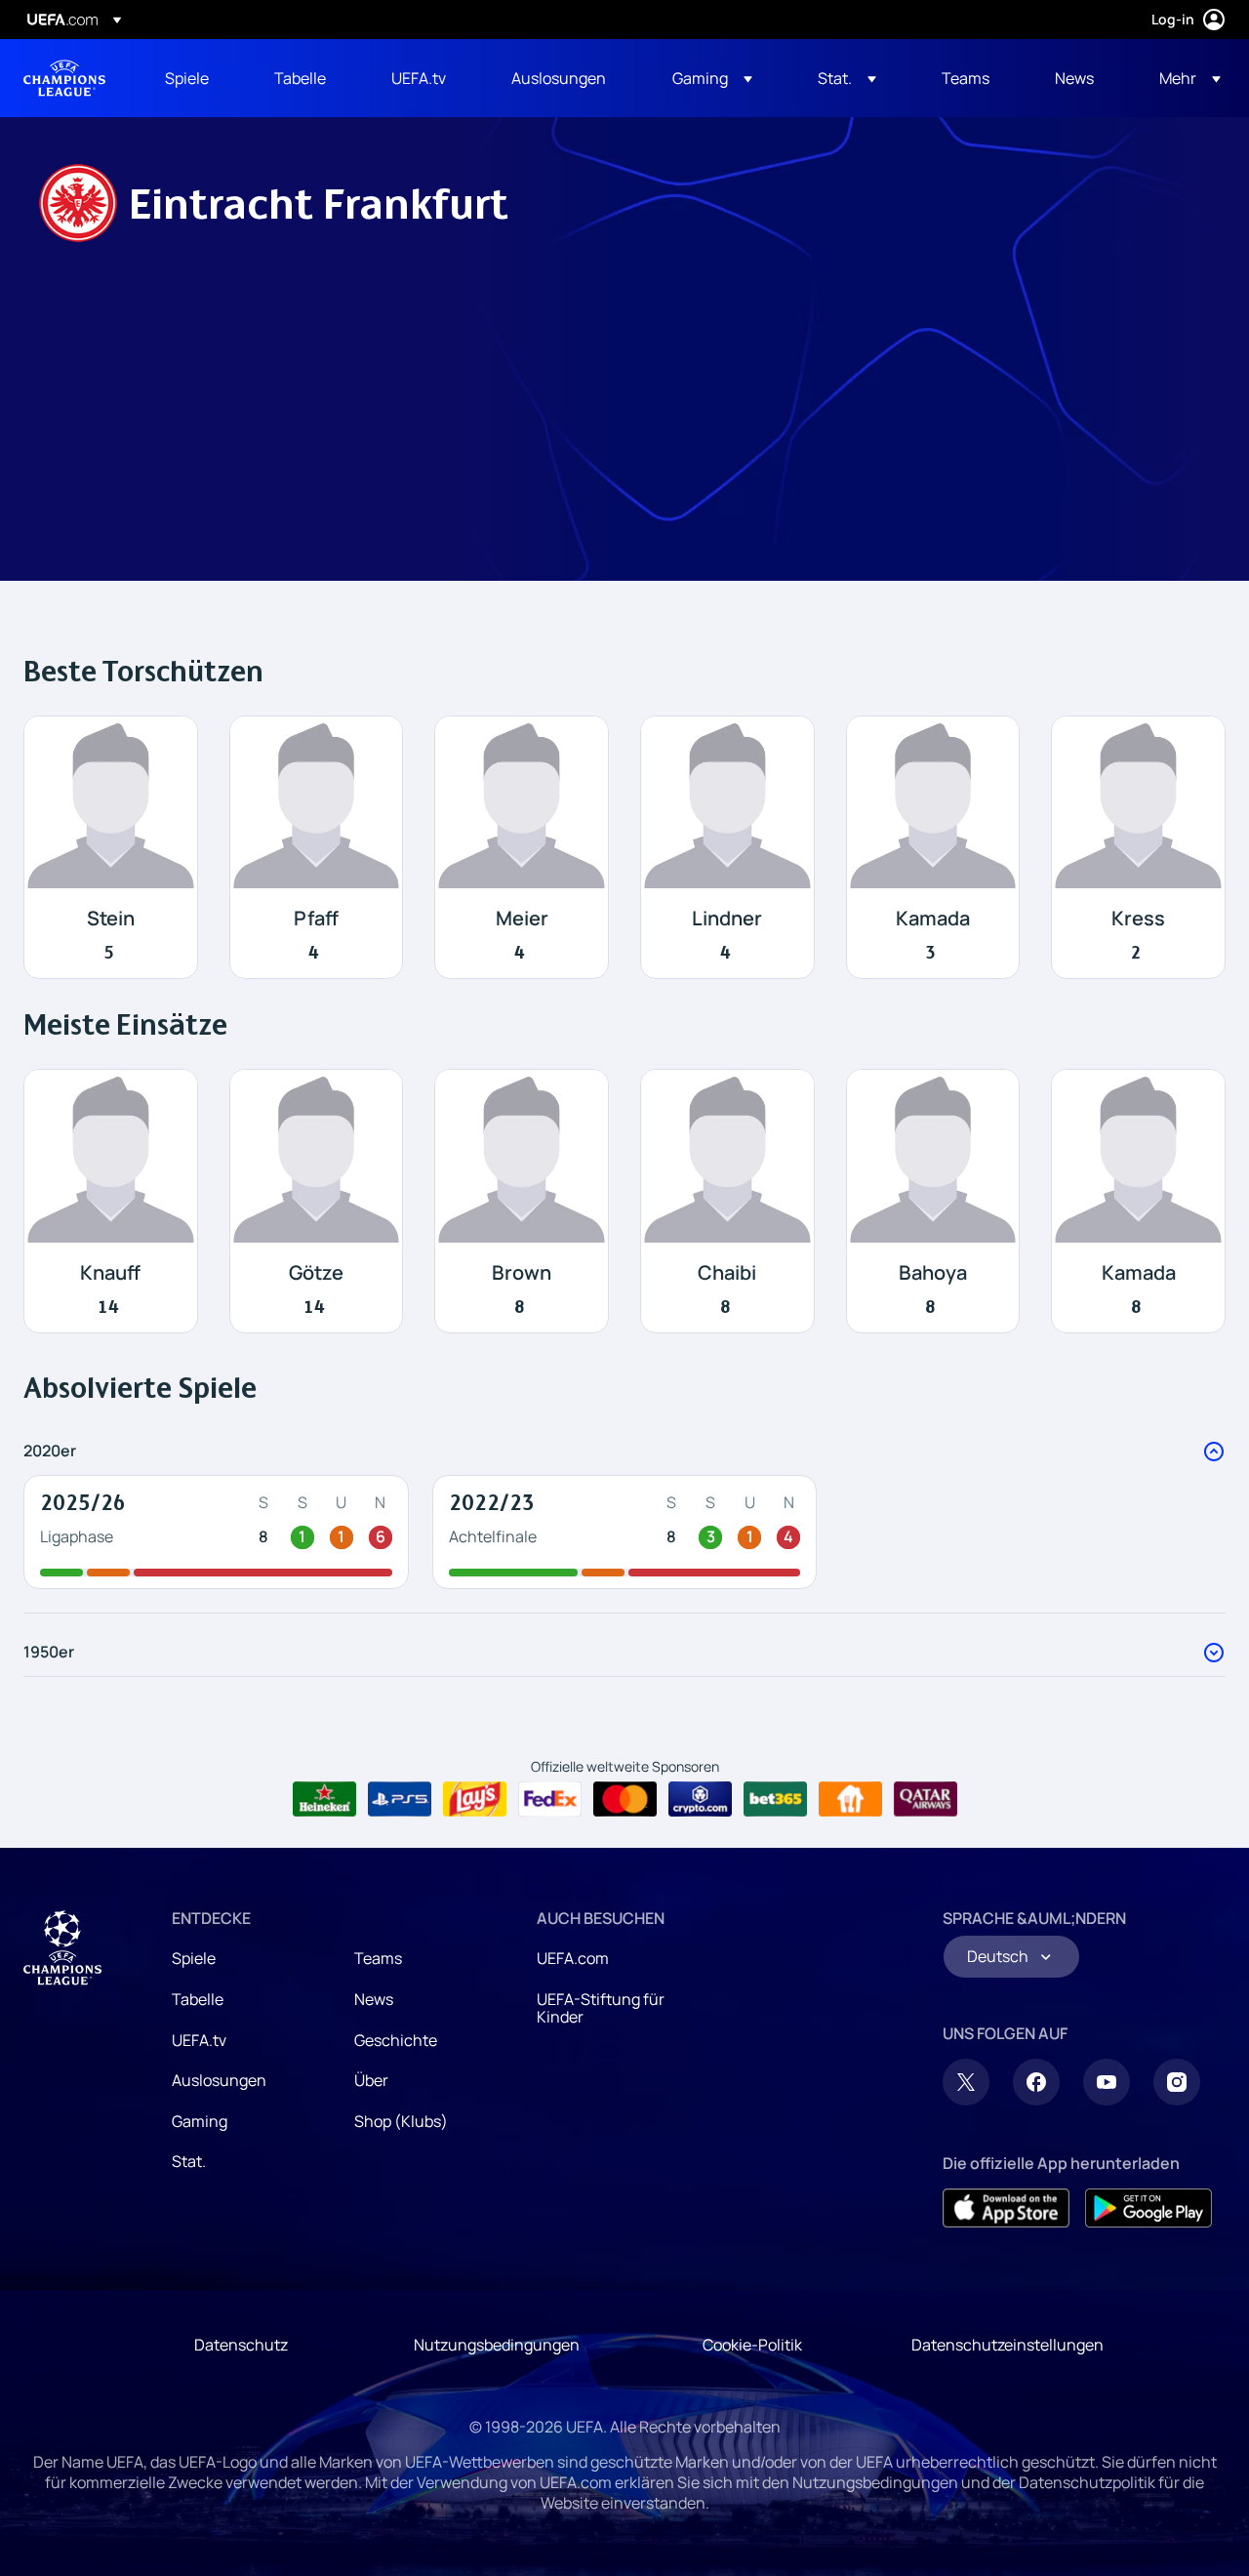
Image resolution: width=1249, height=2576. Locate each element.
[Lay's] (475, 1799)
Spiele (194, 1958)
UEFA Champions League (64, 78)
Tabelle (198, 1999)
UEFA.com (573, 1958)
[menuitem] (195, 78)
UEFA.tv (199, 2040)
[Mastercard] (625, 1799)
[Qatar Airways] (926, 1799)
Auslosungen (219, 2080)
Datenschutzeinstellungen (1007, 2345)
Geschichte (396, 2040)
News (374, 1999)
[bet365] (775, 1799)
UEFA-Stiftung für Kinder (601, 2008)
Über (371, 2080)
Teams (378, 1958)
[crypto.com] (700, 1799)
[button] (712, 78)
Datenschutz (241, 2345)
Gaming (200, 2121)
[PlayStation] (400, 1799)
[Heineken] (324, 1799)
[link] (187, 78)
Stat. (189, 2161)
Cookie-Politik (752, 2345)
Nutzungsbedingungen (497, 2345)
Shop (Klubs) (401, 2121)
